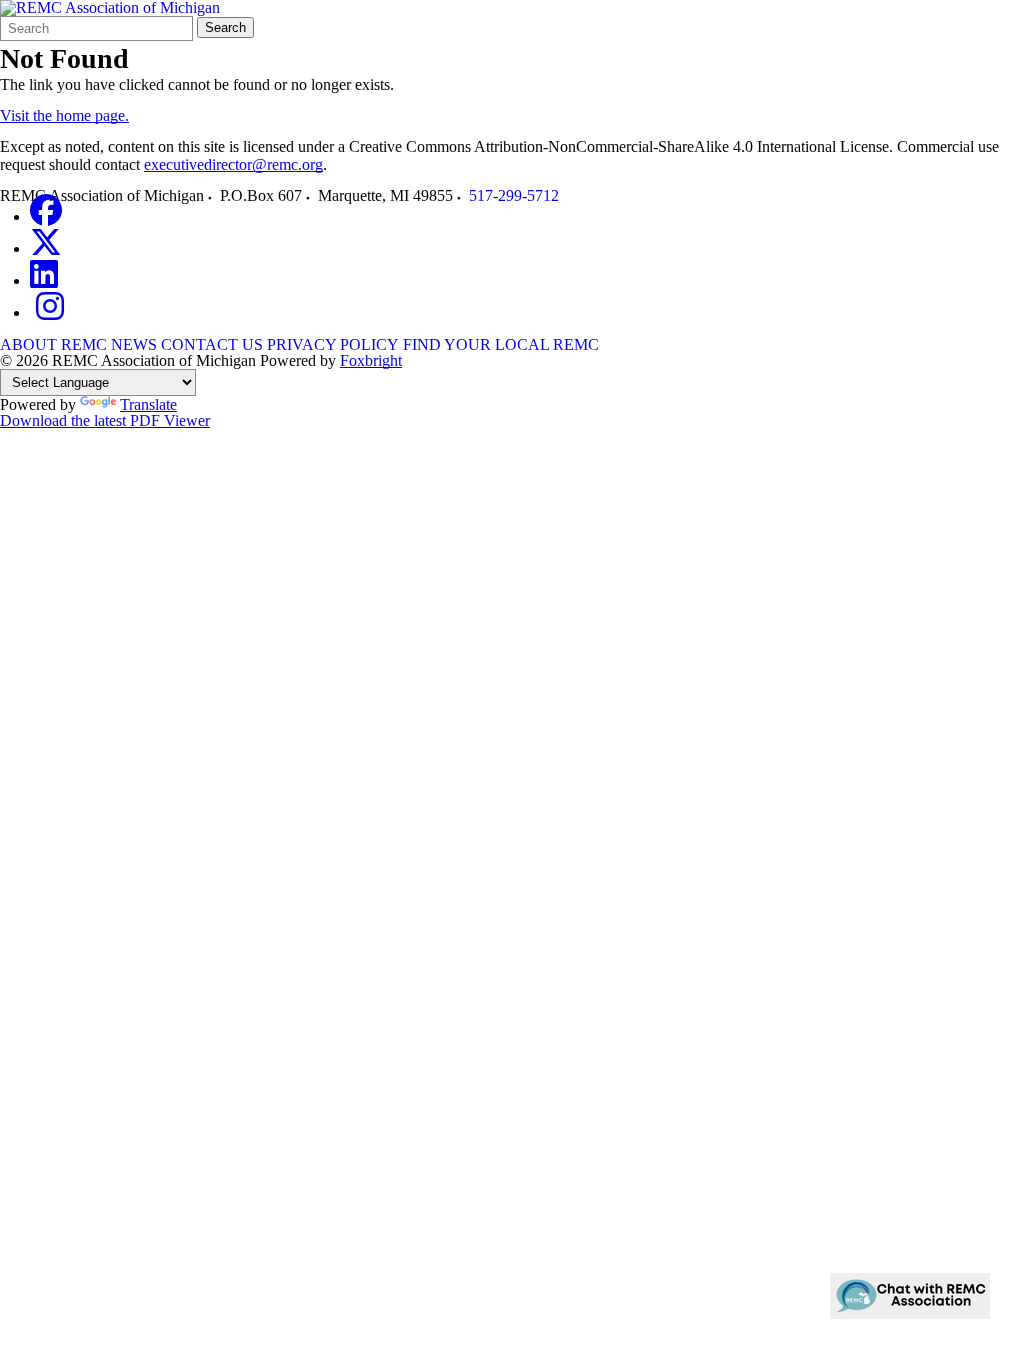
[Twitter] (46, 248)
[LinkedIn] (44, 280)
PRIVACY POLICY (333, 344)
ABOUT (28, 344)
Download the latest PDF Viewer (105, 420)
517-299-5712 (514, 195)
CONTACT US (212, 344)
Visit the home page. (64, 115)
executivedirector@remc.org (233, 164)
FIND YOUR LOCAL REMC (501, 344)
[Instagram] (50, 312)
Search (225, 27)
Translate (148, 404)
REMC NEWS (109, 344)
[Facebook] (46, 216)
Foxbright (371, 360)
